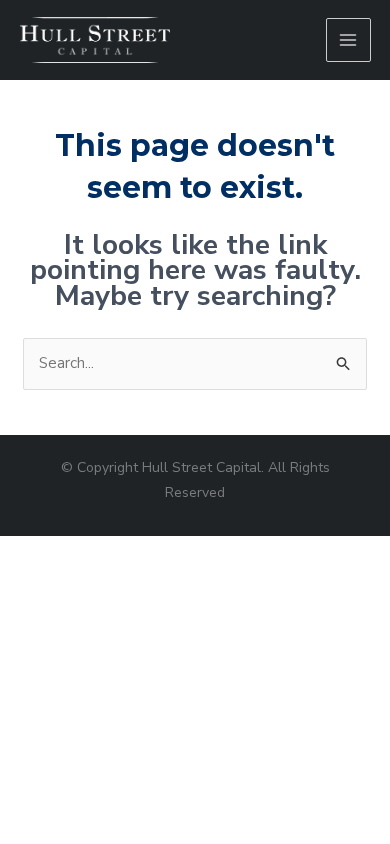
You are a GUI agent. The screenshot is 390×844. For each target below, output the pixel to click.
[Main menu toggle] (348, 40)
